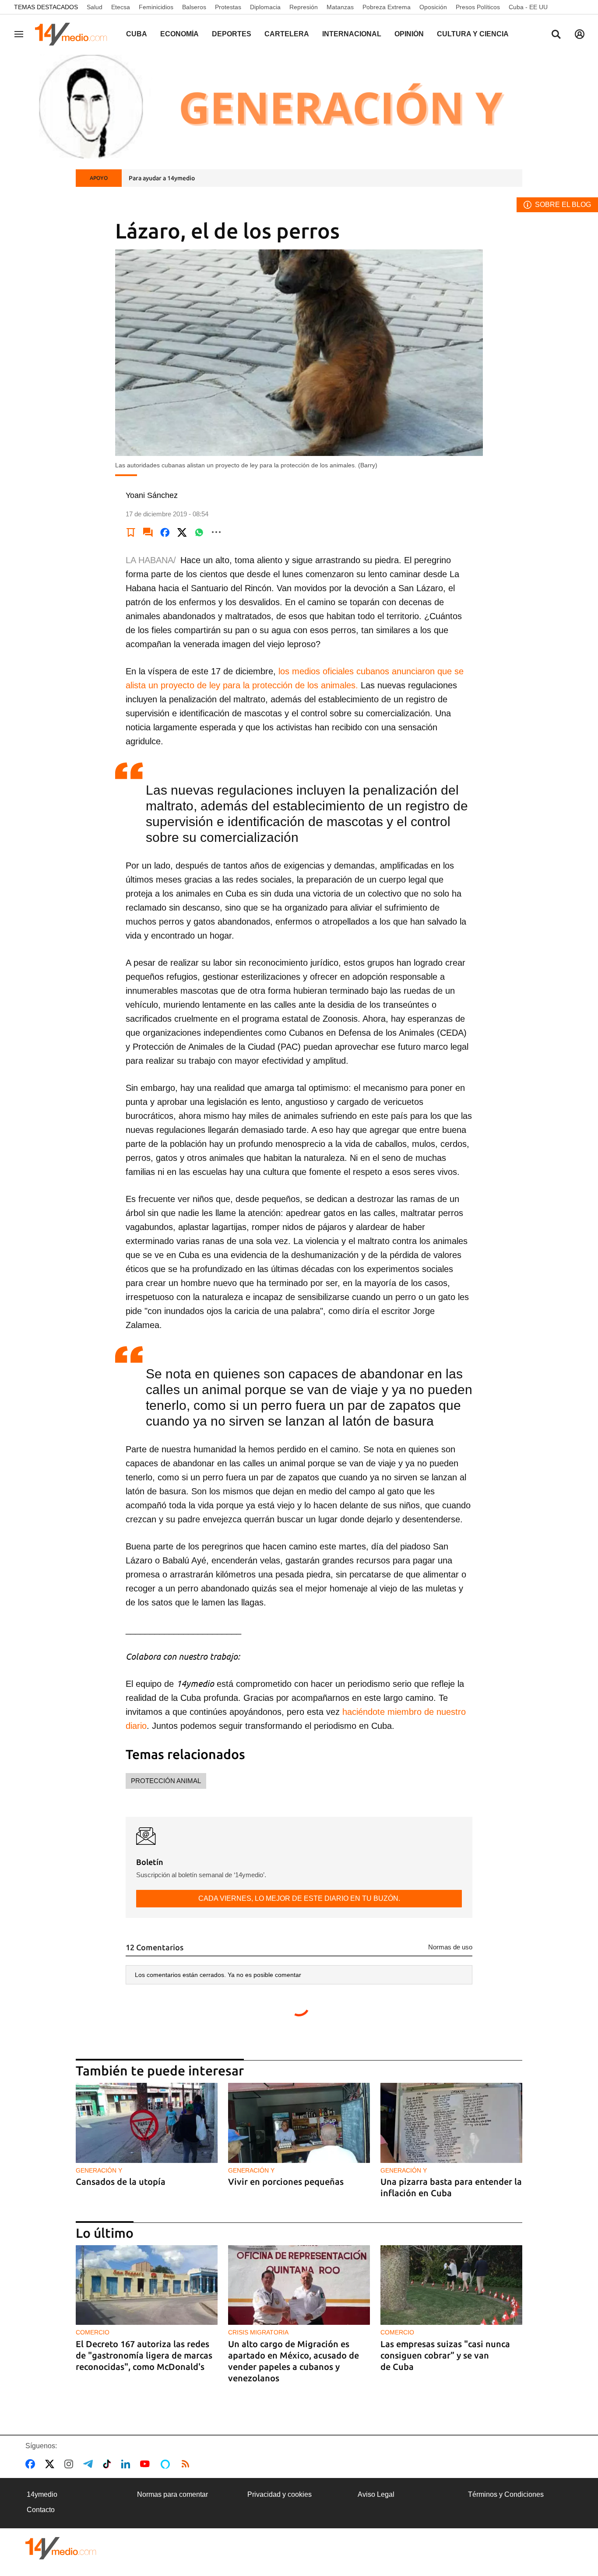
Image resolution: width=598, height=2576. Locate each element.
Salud (95, 7)
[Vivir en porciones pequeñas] (299, 2123)
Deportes (232, 34)
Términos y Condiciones (506, 2494)
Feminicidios (156, 7)
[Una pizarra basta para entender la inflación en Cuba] (451, 2123)
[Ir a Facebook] (32, 2464)
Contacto (41, 2510)
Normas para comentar (172, 2494)
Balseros (194, 7)
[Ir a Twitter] (51, 2464)
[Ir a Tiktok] (109, 2464)
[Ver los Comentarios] (148, 532)
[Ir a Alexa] (167, 2464)
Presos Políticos (478, 7)
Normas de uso (450, 1947)
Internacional (352, 34)
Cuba (137, 34)
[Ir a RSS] (187, 2464)
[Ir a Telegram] (90, 2464)
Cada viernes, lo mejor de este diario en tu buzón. (299, 1898)
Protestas (228, 7)
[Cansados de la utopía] (147, 2123)
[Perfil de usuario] (580, 34)
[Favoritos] (131, 532)
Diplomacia (265, 7)
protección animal (166, 1781)
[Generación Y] (299, 106)
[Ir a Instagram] (70, 2464)
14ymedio (42, 2494)
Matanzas (340, 7)
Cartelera (287, 34)
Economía (179, 34)
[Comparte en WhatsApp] (199, 532)
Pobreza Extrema (387, 7)
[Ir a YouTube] (147, 2464)
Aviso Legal (376, 2494)
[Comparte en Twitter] (182, 532)
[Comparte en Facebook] (165, 532)
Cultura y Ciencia (473, 34)
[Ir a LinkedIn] (127, 2464)
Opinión (409, 34)
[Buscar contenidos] (556, 35)
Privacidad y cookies (280, 2494)
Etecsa (121, 7)
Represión (304, 7)
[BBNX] (61, 2548)
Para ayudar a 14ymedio (162, 178)
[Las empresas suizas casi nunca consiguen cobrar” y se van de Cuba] (451, 2285)
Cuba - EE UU (528, 7)
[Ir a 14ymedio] (74, 34)
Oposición (433, 7)
